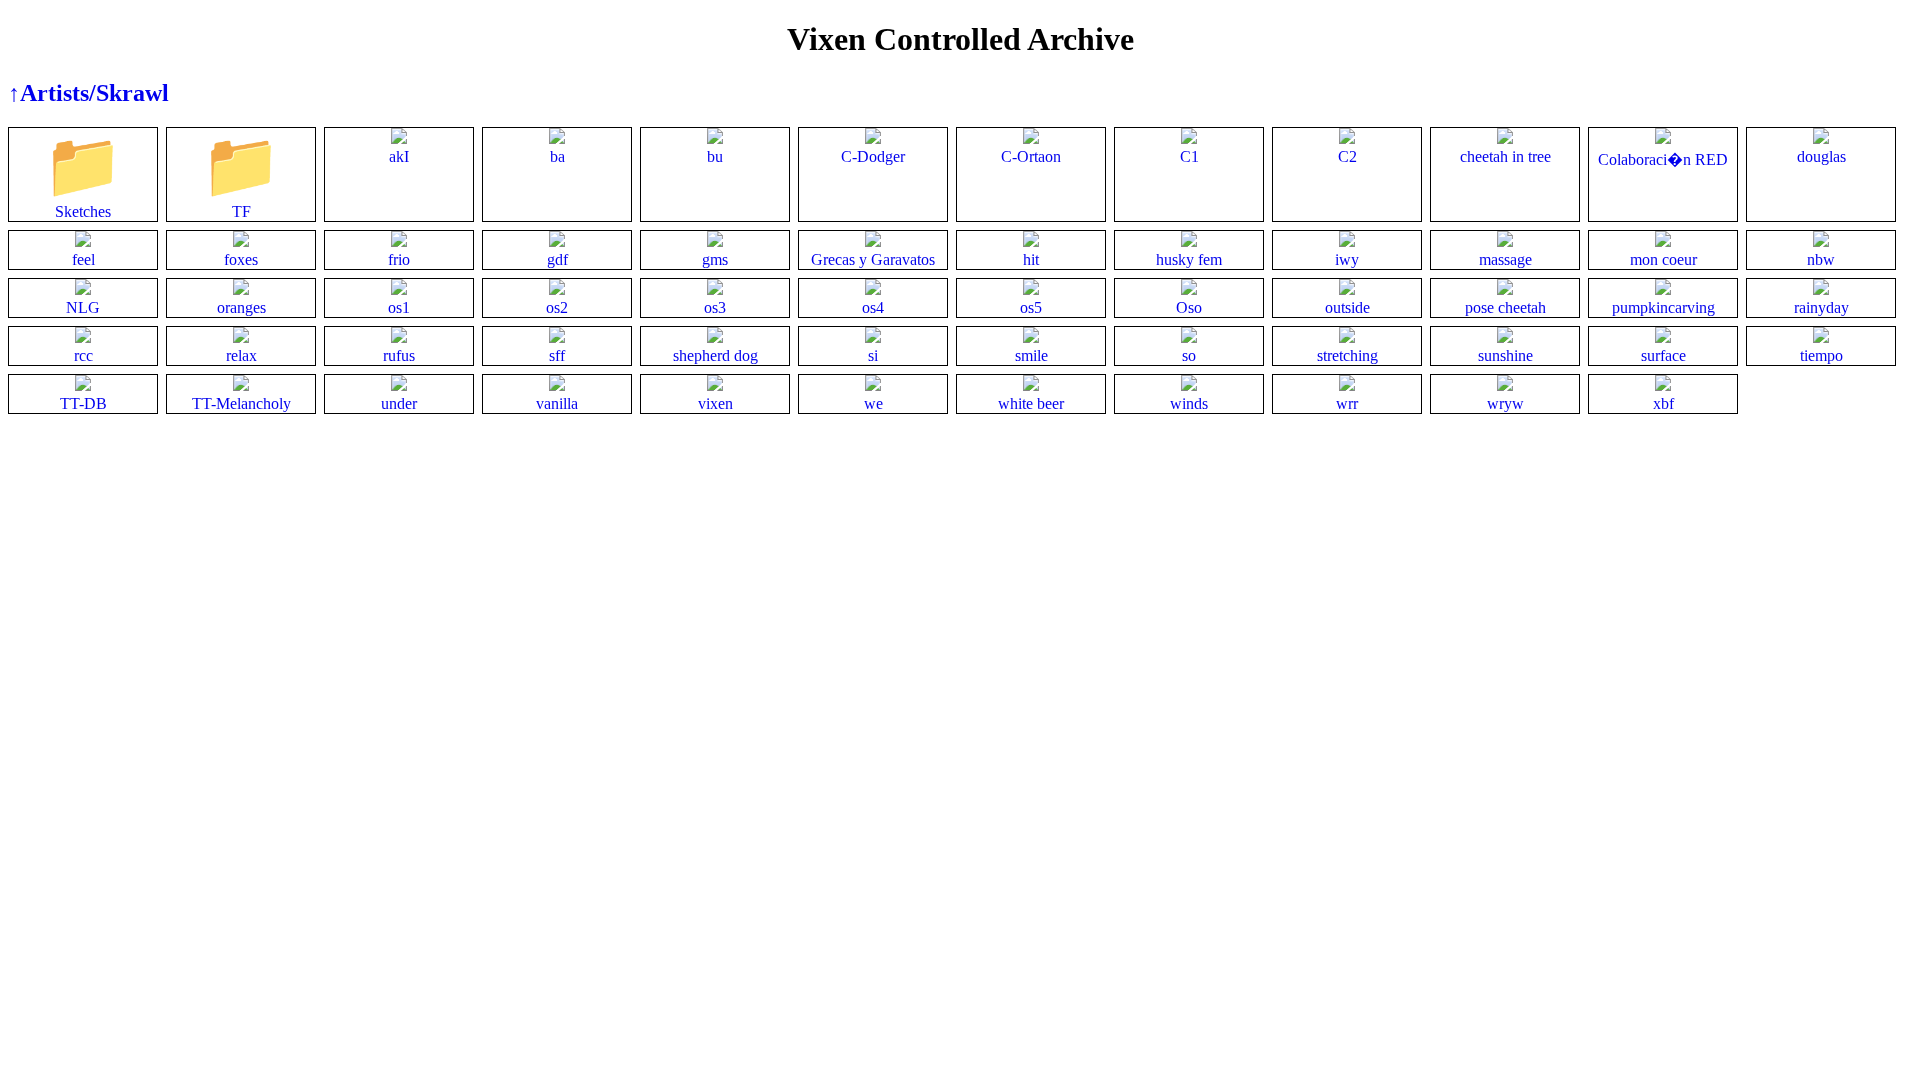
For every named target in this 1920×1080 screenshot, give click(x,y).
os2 (557, 307)
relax (241, 355)
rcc (83, 355)
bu (715, 156)
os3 (715, 307)
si (873, 355)
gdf (557, 259)
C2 (1347, 156)
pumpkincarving (1663, 307)
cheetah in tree (1505, 156)
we (873, 403)
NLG (83, 307)
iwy (1347, 259)
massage (1505, 259)
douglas (1821, 156)
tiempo (1821, 355)
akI (399, 156)
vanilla (557, 403)
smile (1031, 355)
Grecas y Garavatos (873, 259)
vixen (715, 403)
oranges (241, 307)
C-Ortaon (1031, 156)
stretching (1347, 355)
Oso (1189, 307)
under (399, 403)
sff (557, 355)
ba (557, 156)
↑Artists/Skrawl (88, 93)
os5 (1031, 307)
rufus (399, 355)
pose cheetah (1505, 307)
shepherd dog (715, 355)
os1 (399, 307)
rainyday (1821, 307)
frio (399, 259)
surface (1663, 355)
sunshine (1505, 355)
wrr (1347, 403)
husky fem (1189, 259)
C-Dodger (873, 156)
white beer (1031, 403)
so (1189, 355)
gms (715, 259)
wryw (1505, 403)
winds (1189, 403)
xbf (1663, 403)
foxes (241, 259)
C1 (1189, 156)
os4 (873, 307)
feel (83, 259)
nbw (1821, 259)
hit (1031, 259)
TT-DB (83, 403)
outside (1347, 307)
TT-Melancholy (241, 403)
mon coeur (1663, 259)
